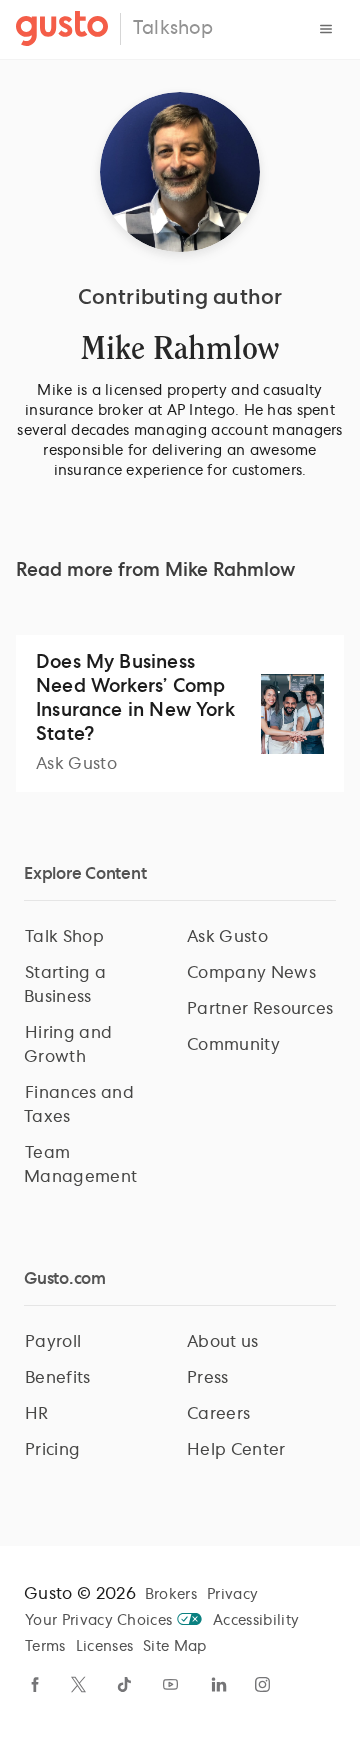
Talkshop (173, 29)
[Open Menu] (326, 29)
